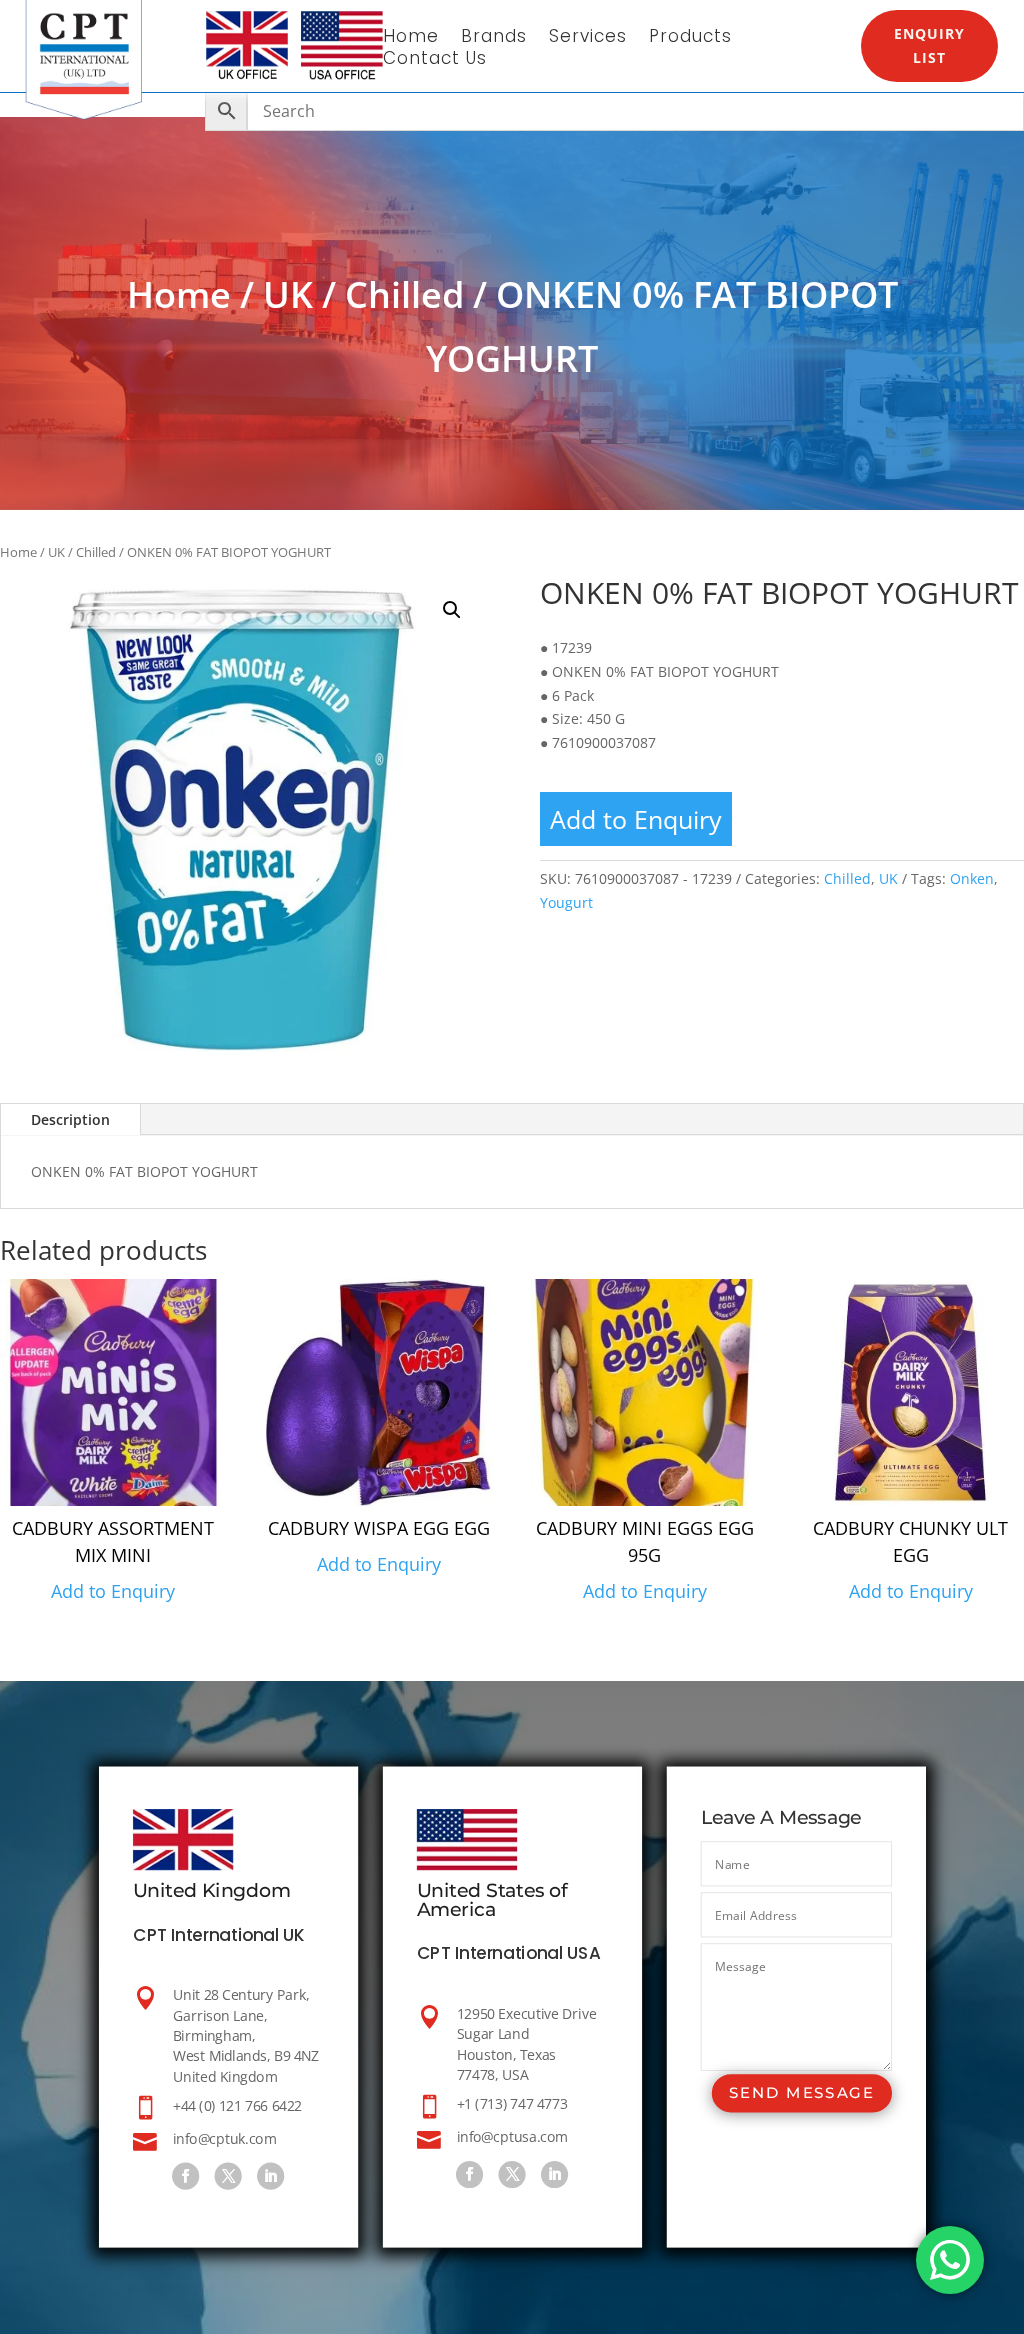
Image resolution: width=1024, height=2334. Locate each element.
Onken (972, 878)
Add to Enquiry (636, 819)
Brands (494, 38)
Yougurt (566, 902)
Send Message (801, 2093)
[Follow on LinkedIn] (270, 2176)
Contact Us (435, 60)
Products (690, 38)
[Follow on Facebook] (185, 2176)
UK (288, 294)
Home (411, 38)
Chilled (404, 294)
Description (70, 1119)
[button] (452, 610)
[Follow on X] (227, 2176)
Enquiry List (929, 45)
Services (588, 38)
